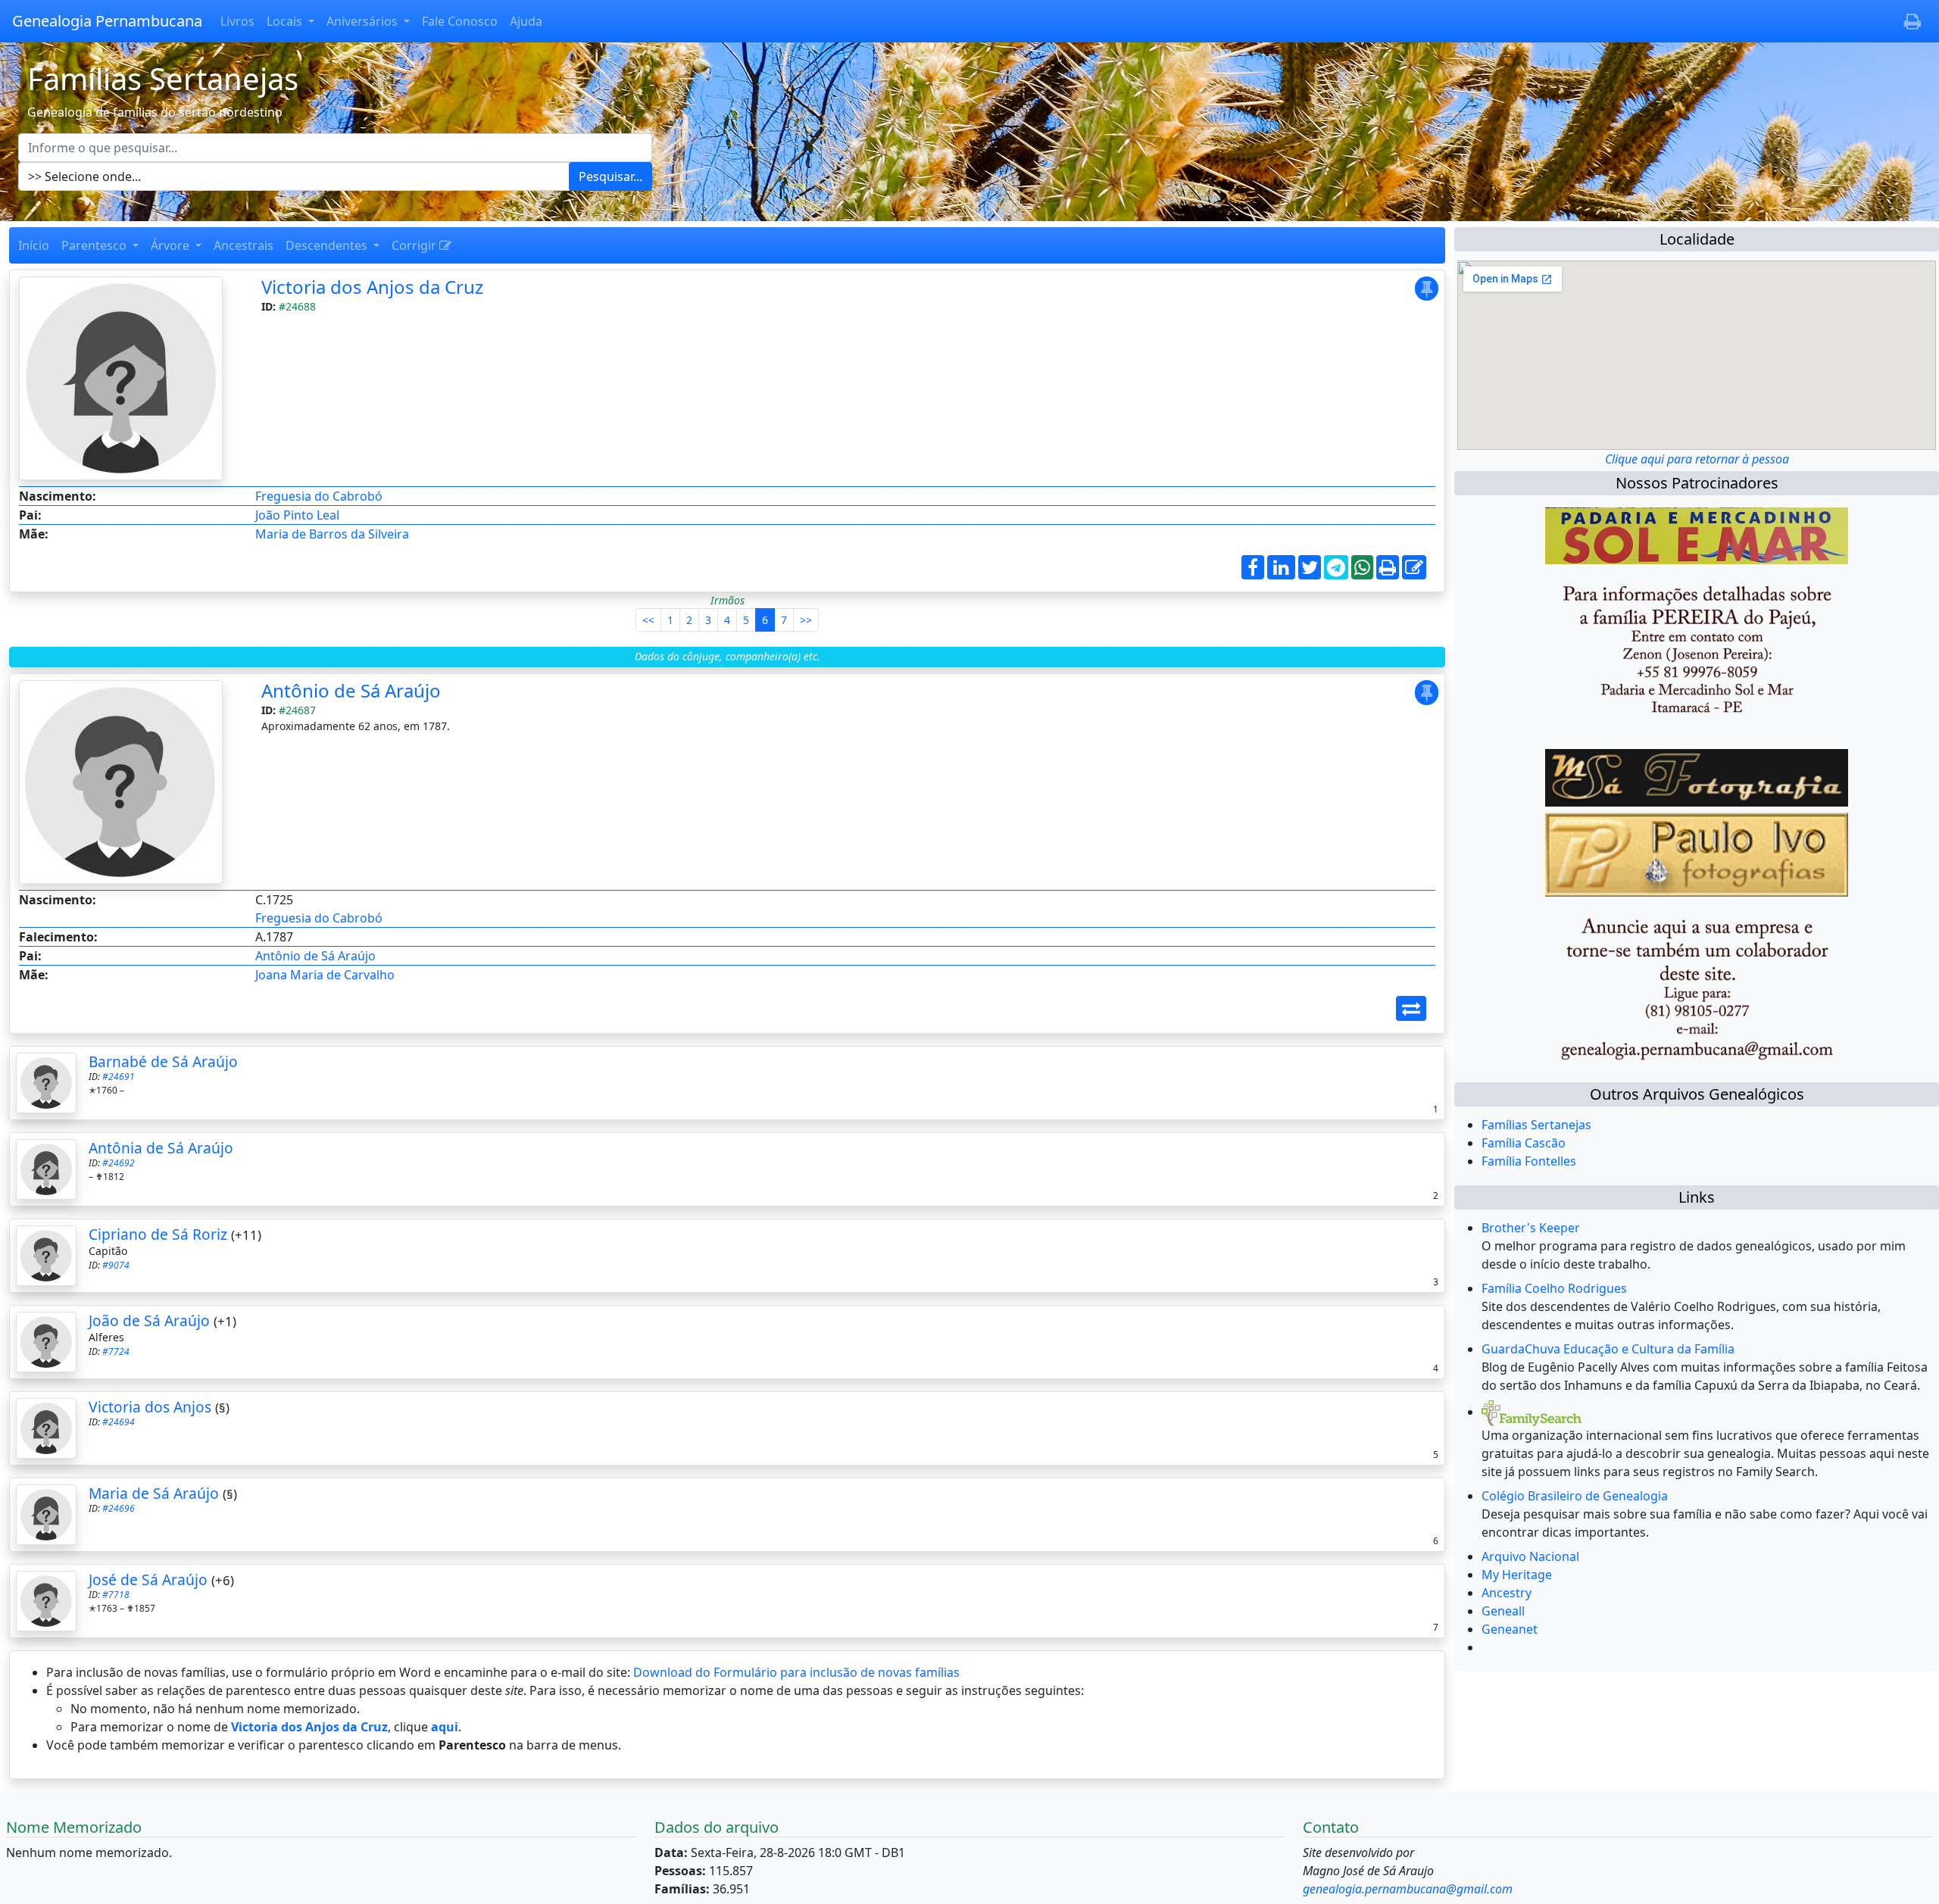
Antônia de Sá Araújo (161, 1148)
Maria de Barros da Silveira (332, 534)
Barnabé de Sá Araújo (163, 1061)
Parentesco (95, 245)
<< (648, 620)
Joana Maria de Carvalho (325, 975)
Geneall (1503, 1611)
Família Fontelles (1529, 1161)
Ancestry (1507, 1593)
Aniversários (364, 21)
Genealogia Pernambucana (107, 21)
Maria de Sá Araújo (154, 1493)
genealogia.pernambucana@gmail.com (1408, 1889)
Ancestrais (244, 245)
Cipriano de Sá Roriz (158, 1234)
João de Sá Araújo (149, 1320)
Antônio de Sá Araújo (351, 690)
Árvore (172, 245)
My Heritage (1517, 1575)
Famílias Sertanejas (1536, 1125)
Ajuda (526, 21)
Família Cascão (1524, 1143)
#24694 (119, 1422)
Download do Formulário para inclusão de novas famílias (796, 1672)
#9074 (116, 1265)
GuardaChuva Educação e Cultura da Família (1608, 1349)
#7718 (116, 1595)
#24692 (119, 1163)
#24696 (119, 1508)
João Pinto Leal (297, 515)
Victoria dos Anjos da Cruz (372, 287)
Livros (237, 21)
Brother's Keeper (1531, 1228)
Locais (286, 21)
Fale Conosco (460, 21)
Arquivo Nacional (1530, 1556)
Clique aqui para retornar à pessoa (1697, 459)
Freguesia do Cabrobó (319, 496)
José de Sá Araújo (148, 1579)
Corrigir (415, 245)
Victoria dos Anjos (150, 1407)
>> (806, 620)
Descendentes (328, 245)
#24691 (119, 1077)
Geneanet (1510, 1629)
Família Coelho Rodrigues (1554, 1288)
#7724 (116, 1352)
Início (34, 245)
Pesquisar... (610, 176)
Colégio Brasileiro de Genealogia (1575, 1496)
